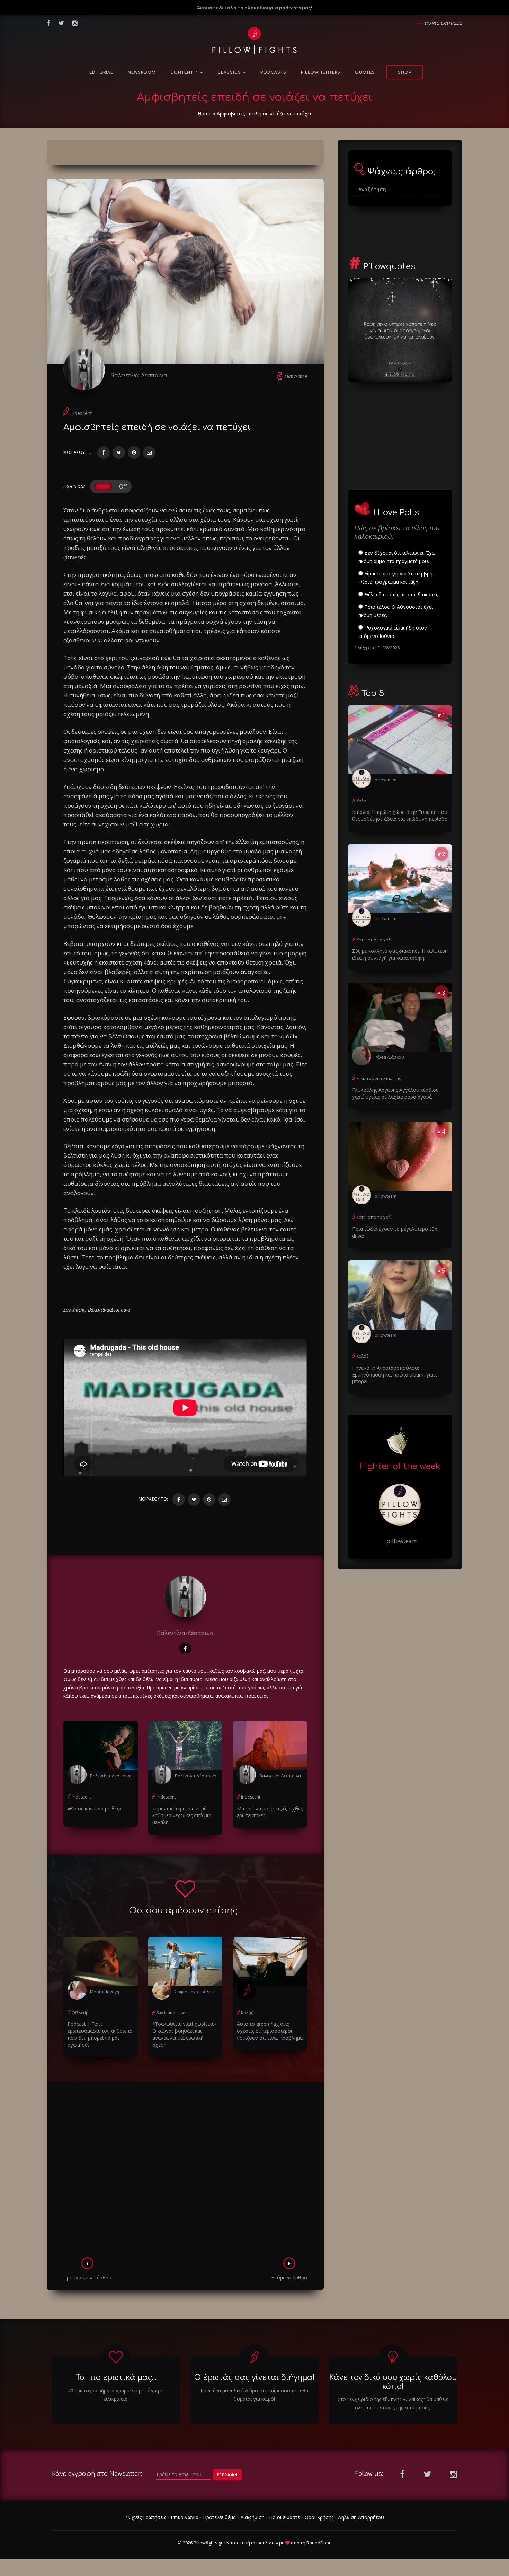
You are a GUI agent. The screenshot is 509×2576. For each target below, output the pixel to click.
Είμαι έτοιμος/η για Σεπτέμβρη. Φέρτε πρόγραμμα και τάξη (396, 578)
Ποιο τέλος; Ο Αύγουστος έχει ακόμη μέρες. (396, 611)
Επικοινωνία (185, 2517)
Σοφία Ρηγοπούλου (195, 1992)
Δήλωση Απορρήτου (361, 2517)
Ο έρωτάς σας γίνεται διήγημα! (254, 2377)
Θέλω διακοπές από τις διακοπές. (401, 594)
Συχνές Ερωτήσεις (146, 2517)
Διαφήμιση (252, 2517)
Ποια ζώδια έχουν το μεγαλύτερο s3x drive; (395, 1232)
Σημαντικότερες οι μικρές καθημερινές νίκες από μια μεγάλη (182, 1815)
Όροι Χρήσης (319, 2517)
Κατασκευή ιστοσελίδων (252, 2543)
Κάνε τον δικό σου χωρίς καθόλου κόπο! (393, 2382)
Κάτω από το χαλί (374, 940)
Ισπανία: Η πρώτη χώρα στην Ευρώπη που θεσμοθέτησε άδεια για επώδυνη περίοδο (400, 815)
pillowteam (386, 780)
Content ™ (185, 73)
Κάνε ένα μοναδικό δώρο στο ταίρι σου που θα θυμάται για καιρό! (254, 2395)
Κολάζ (247, 2013)
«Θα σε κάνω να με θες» (95, 1808)
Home (205, 113)
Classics (230, 73)
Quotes (365, 73)
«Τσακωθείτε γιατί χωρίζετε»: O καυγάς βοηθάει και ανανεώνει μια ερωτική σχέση (185, 2034)
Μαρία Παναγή (105, 1992)
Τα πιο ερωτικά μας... (116, 2377)
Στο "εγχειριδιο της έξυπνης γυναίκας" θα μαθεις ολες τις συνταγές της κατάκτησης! (393, 2403)
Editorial (101, 73)
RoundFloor (319, 2543)
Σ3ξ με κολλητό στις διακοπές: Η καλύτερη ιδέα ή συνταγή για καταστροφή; (400, 954)
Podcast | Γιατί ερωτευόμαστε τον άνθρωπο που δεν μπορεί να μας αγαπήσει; (100, 2034)
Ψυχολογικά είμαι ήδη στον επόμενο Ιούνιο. (393, 632)
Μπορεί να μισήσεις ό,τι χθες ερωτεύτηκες (270, 1812)
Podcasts (273, 73)
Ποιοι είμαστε (284, 2517)
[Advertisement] (185, 2172)
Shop (405, 73)
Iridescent (81, 413)
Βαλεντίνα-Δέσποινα (139, 375)
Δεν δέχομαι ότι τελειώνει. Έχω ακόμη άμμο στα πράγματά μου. (397, 557)
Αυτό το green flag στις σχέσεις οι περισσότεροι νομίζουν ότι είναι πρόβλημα (270, 2031)
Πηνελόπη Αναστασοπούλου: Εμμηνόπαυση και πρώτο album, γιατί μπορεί (394, 1375)
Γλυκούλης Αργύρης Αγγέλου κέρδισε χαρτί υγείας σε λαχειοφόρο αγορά (395, 1093)
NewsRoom (142, 73)
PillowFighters (321, 73)
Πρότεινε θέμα (219, 2517)
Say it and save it (173, 2013)
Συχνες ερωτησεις (443, 23)
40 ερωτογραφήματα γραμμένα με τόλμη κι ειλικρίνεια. (116, 2395)
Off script (81, 2013)
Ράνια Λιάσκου (389, 1057)
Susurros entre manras (379, 1078)
